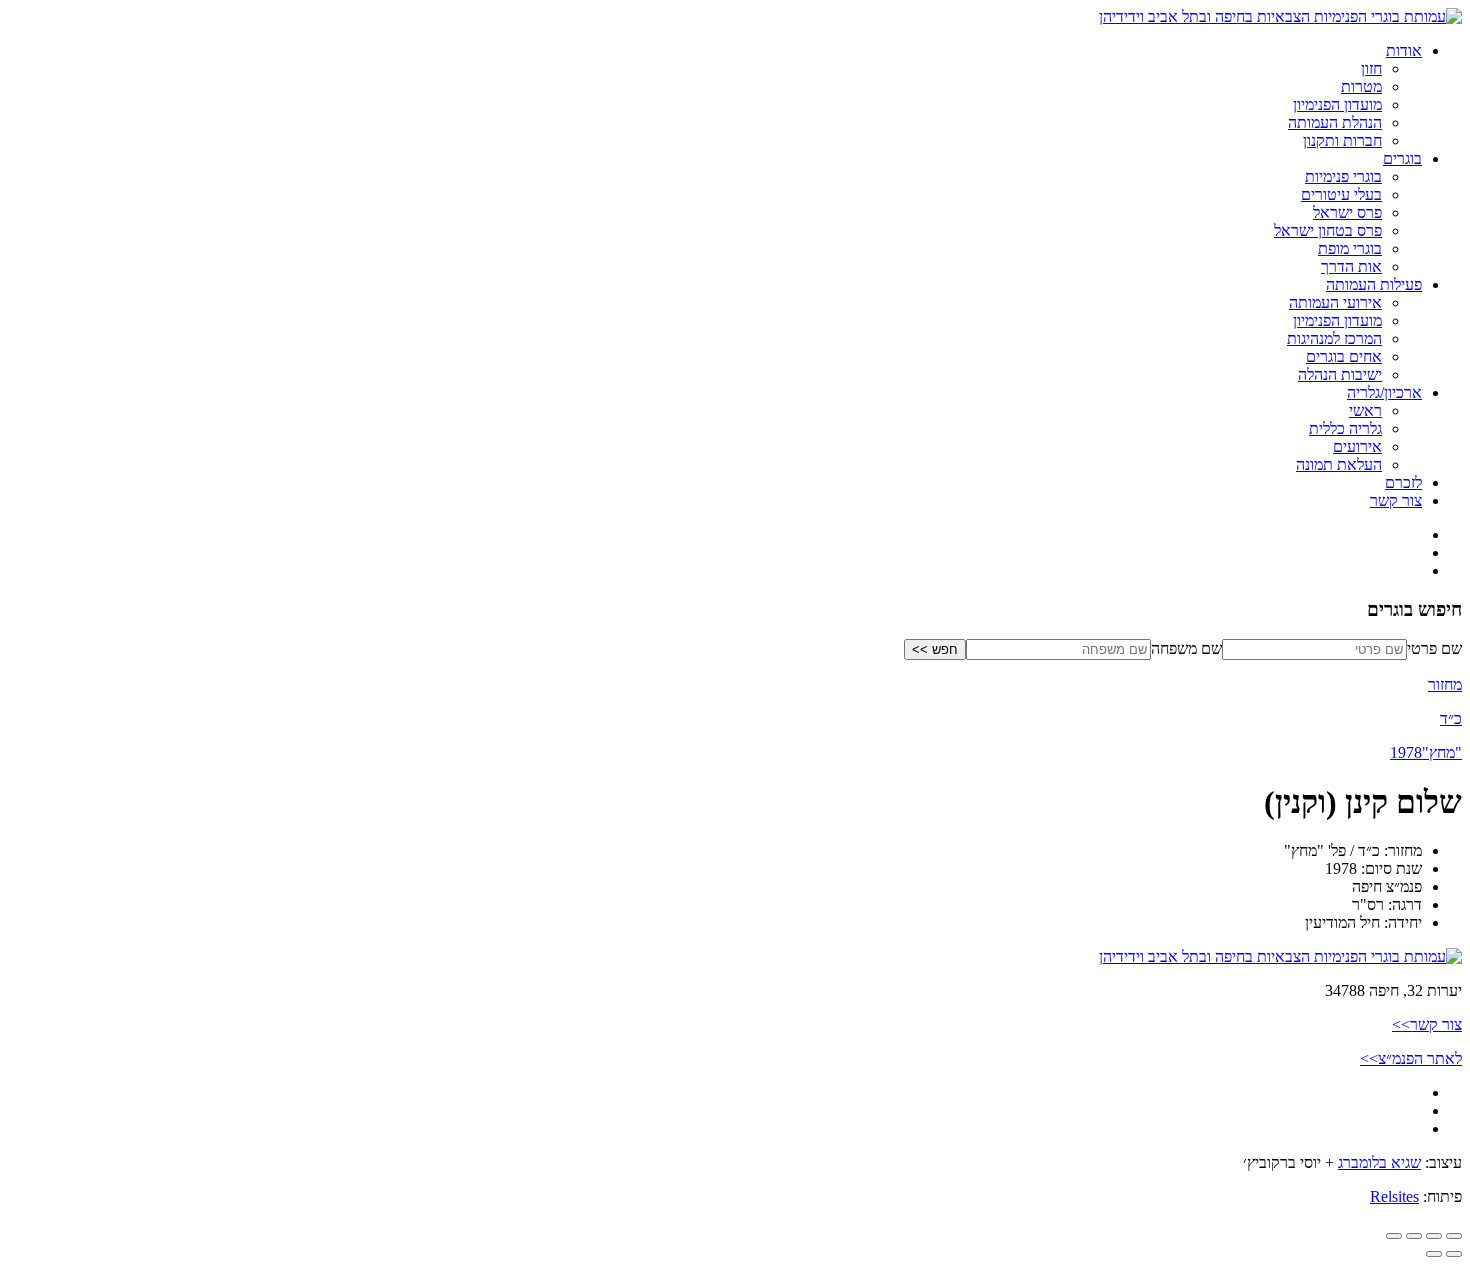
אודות (1404, 50)
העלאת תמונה (1339, 464)
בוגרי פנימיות (1343, 176)
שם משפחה (1186, 648)
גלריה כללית (1345, 428)
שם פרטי (1434, 648)
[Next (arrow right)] (1434, 1254)
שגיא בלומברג (1379, 1162)
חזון (1371, 68)
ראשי (1365, 410)
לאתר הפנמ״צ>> (1411, 1058)
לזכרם (1403, 482)
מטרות (1361, 86)
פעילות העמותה (1374, 284)
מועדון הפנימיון (1337, 104)
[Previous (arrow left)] (1454, 1254)
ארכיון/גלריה (1384, 392)
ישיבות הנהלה (1340, 374)
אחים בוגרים (1344, 356)
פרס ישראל (1347, 212)
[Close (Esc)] (1454, 1236)
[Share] (1434, 1236)
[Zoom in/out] (1394, 1236)
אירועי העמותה (1335, 302)
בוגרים (1402, 158)
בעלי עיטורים (1341, 194)
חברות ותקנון (1342, 140)
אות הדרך (1351, 266)
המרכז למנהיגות (1334, 338)
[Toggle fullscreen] (1414, 1236)
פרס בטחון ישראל (1328, 230)
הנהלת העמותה (1335, 122)
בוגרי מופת (1350, 248)
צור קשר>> (1427, 1024)
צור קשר (1396, 500)
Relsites (1394, 1196)
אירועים (1357, 446)
